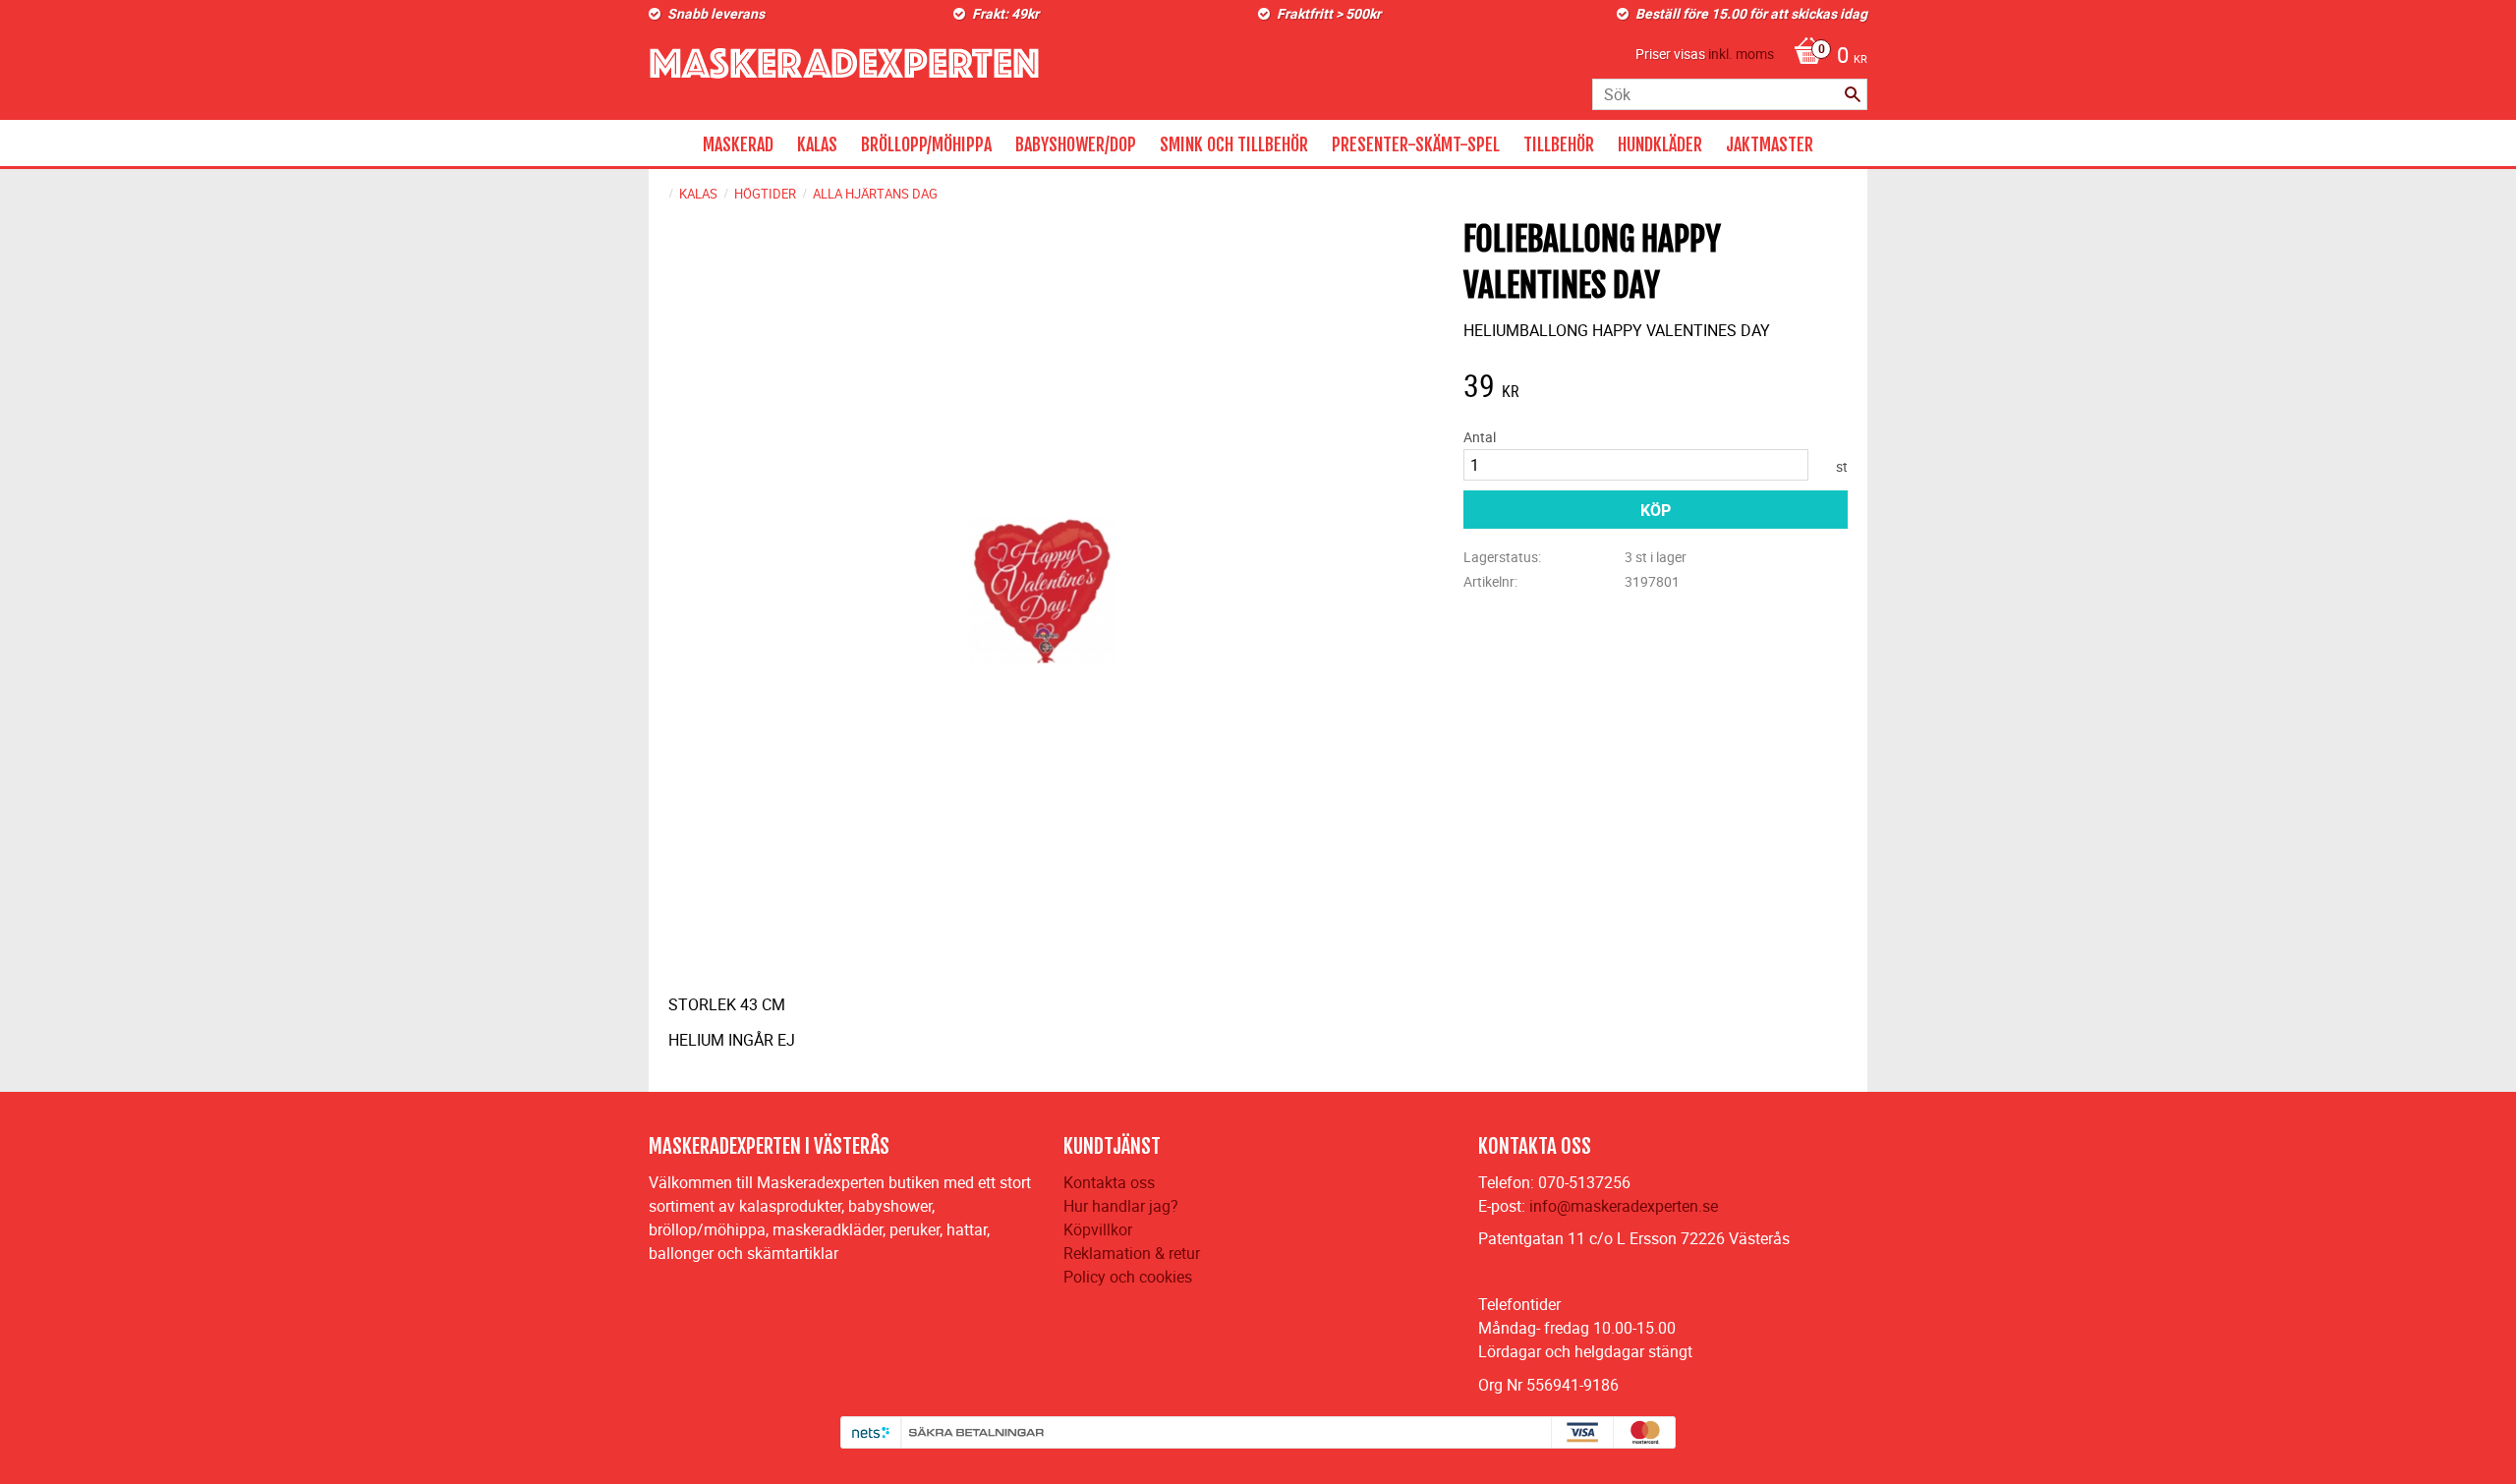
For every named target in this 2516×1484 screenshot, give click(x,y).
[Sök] (1853, 94)
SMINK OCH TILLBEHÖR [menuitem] (1234, 144)
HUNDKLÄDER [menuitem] (1660, 144)
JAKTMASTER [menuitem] (1770, 144)
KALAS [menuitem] (817, 144)
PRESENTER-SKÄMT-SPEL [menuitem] (1416, 144)
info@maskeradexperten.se (1624, 1206)
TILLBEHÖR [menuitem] (1559, 144)
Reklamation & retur (1132, 1253)
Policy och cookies (1128, 1277)
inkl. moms (1741, 54)
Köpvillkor (1098, 1229)
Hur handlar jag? (1121, 1206)
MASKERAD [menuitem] (738, 144)
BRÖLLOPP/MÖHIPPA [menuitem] (926, 144)
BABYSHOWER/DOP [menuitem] (1076, 144)
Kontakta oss (1109, 1182)
